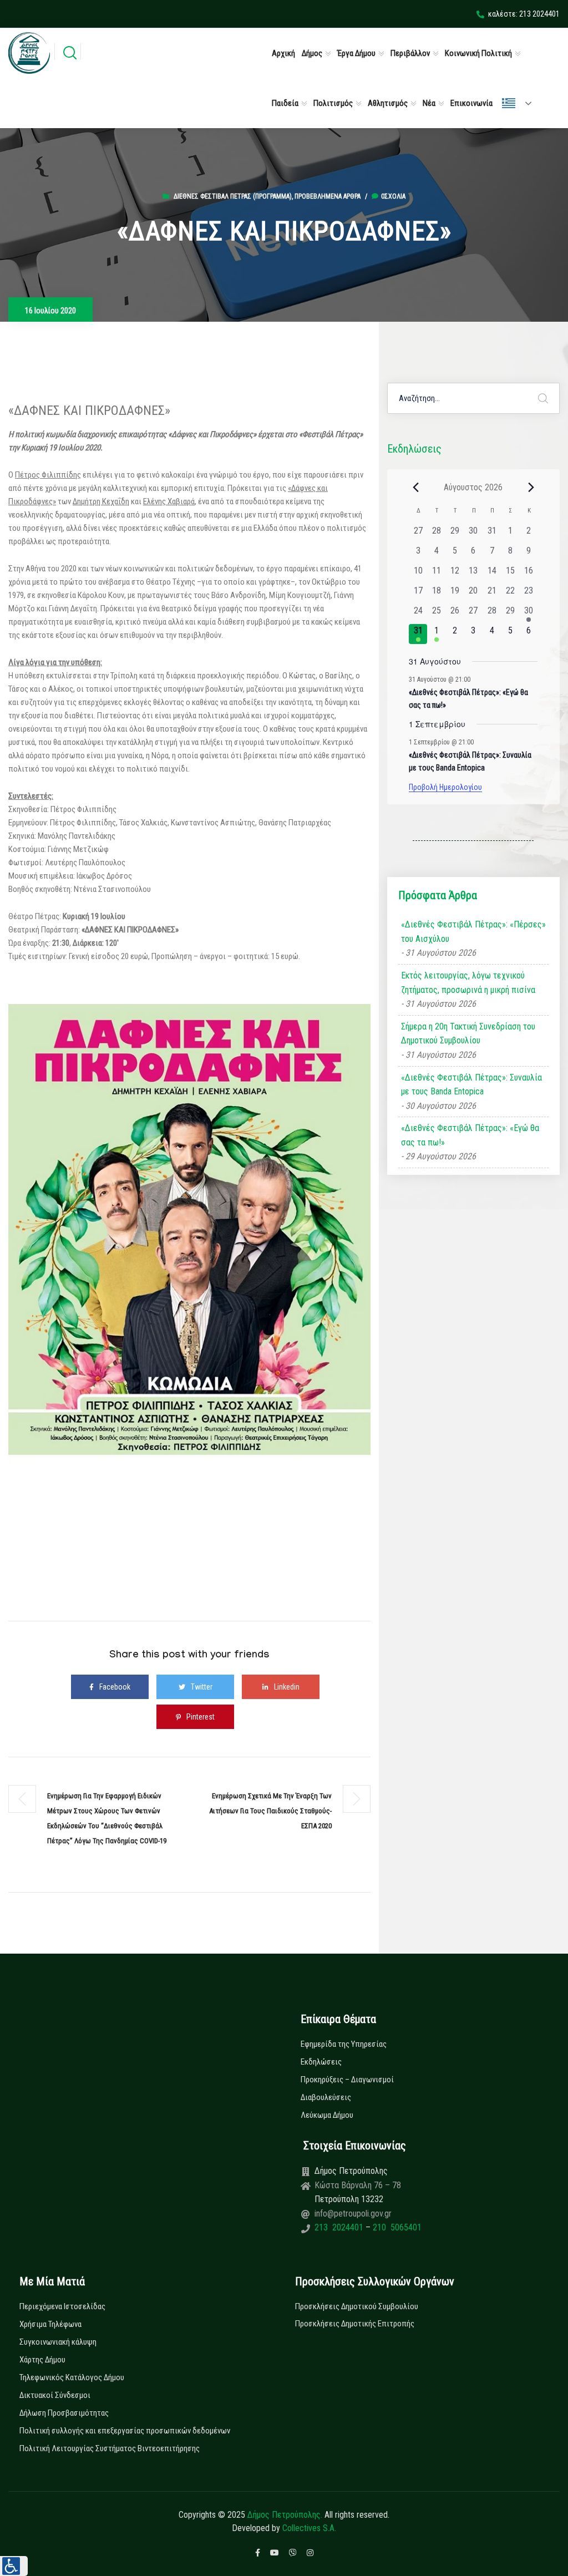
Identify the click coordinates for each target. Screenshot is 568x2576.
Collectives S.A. (309, 2528)
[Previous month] (415, 487)
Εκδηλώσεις (321, 2062)
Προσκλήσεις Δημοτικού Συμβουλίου (357, 2306)
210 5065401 (396, 2227)
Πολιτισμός (333, 103)
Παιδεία (285, 103)
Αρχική (283, 53)
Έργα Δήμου (356, 53)
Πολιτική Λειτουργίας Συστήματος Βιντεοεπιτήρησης (110, 2448)
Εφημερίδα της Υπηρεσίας (344, 2044)
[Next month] (531, 487)
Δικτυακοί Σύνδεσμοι (55, 2395)
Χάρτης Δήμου (42, 2360)
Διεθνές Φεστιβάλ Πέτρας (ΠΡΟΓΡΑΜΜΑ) (233, 196)
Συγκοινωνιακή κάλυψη (58, 2342)
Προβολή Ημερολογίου (445, 787)
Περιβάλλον (410, 53)
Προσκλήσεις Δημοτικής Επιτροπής (355, 2324)
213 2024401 (340, 2227)
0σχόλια (393, 196)
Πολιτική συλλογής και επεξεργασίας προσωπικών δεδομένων (125, 2431)
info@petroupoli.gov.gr (353, 2214)
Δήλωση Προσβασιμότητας (64, 2413)
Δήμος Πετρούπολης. (285, 2515)
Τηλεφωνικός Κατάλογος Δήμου (72, 2377)
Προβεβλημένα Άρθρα (328, 196)
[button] (14, 2566)
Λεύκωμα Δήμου (327, 2115)
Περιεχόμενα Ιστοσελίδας (62, 2306)
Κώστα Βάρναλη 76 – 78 (358, 2185)
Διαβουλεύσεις (326, 2097)
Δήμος (312, 53)
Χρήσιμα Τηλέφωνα (50, 2324)
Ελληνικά (521, 103)
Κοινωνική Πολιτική (478, 53)
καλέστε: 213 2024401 (524, 14)
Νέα (429, 103)
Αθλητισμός (388, 103)
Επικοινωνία (471, 103)
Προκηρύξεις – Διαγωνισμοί (347, 2080)
